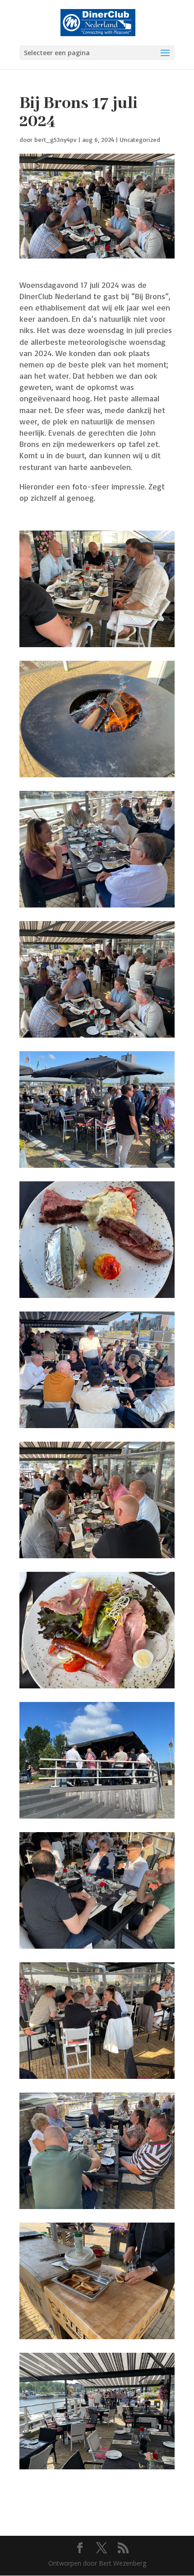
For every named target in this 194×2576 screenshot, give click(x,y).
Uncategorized (140, 139)
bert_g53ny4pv (55, 139)
